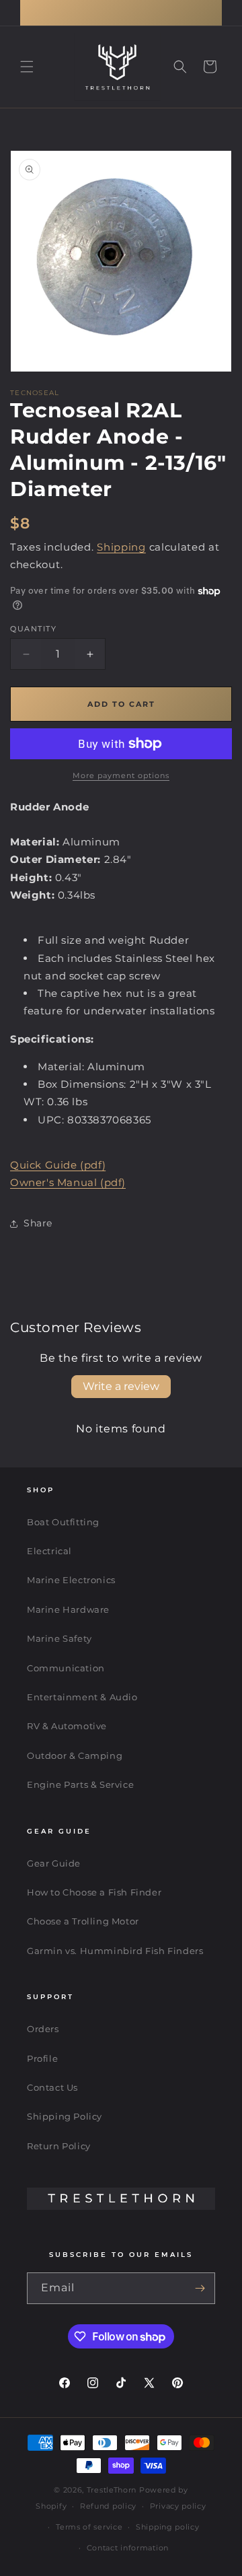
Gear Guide (54, 1863)
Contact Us (52, 2087)
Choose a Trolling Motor (83, 1921)
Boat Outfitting (63, 1522)
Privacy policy (178, 2506)
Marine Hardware (68, 1609)
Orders (43, 2029)
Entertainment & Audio (82, 1697)
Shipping (121, 547)
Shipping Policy (65, 2116)
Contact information (128, 2548)
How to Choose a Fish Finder (94, 1892)
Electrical (49, 1551)
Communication (66, 1668)
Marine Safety (59, 1638)
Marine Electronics (71, 1580)
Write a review (121, 1386)
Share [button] (38, 1223)
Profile (42, 2058)
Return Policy (59, 2146)
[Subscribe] (200, 2288)
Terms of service (89, 2527)
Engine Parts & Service (80, 1784)
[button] (27, 67)
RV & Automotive (67, 1726)
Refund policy (108, 2506)
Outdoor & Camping (75, 1755)
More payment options (121, 775)
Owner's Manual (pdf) (68, 1182)
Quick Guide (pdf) (58, 1165)
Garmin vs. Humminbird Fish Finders (115, 1951)
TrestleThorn (112, 2490)
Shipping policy (168, 2527)
